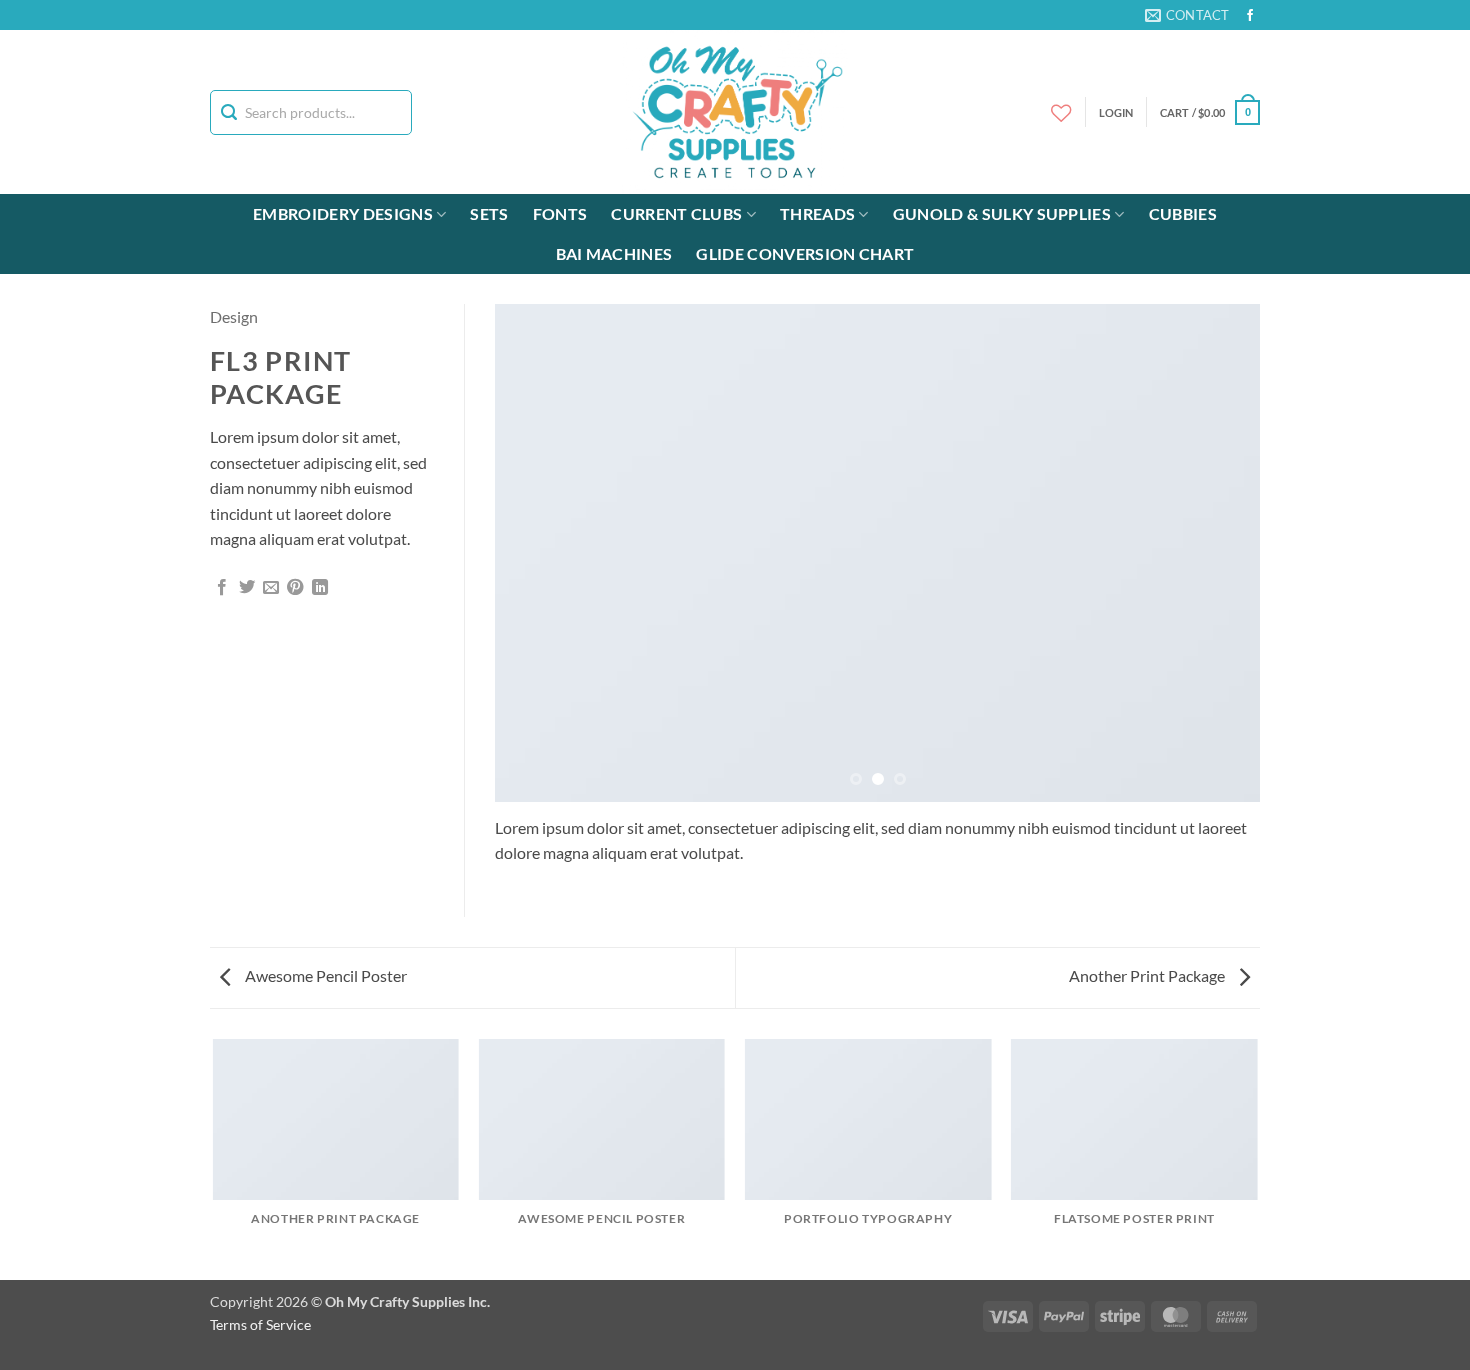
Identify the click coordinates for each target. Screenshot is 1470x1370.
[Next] (1220, 552)
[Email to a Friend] (271, 588)
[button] (1210, 112)
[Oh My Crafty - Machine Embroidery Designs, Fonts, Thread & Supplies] (735, 112)
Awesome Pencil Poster (324, 975)
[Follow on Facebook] (1250, 16)
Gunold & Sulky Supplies (1002, 213)
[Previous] (535, 552)
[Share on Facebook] (222, 588)
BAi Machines (614, 253)
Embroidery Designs (343, 213)
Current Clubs (676, 213)
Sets (489, 213)
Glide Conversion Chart (805, 253)
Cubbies (1183, 213)
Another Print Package (1148, 975)
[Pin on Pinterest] (295, 588)
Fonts (560, 213)
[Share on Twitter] (247, 588)
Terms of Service (260, 1324)
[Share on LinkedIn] (320, 588)
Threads (817, 213)
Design (234, 316)
